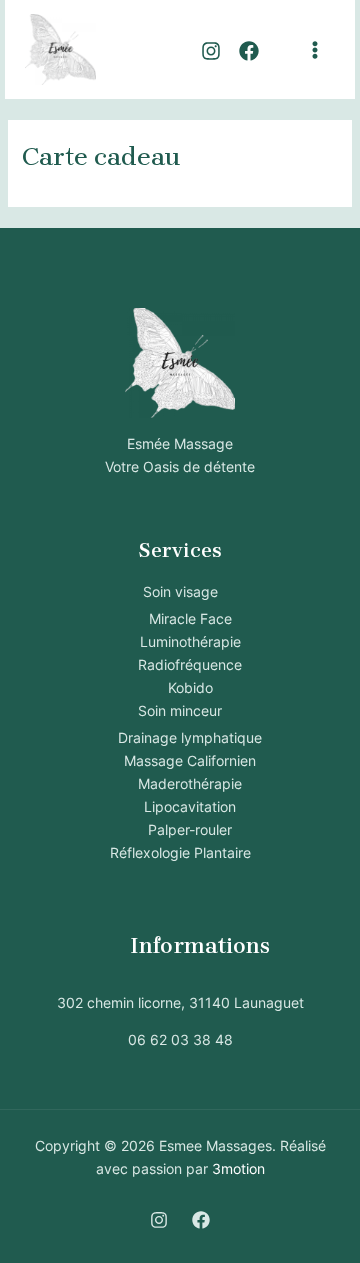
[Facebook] (249, 51)
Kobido (190, 687)
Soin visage (180, 591)
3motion (238, 1168)
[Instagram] (211, 51)
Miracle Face (190, 618)
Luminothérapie (190, 641)
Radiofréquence (190, 664)
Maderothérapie (190, 783)
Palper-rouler (190, 829)
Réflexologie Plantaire (180, 852)
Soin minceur (180, 710)
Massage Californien (190, 760)
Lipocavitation (190, 806)
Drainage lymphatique (190, 737)
